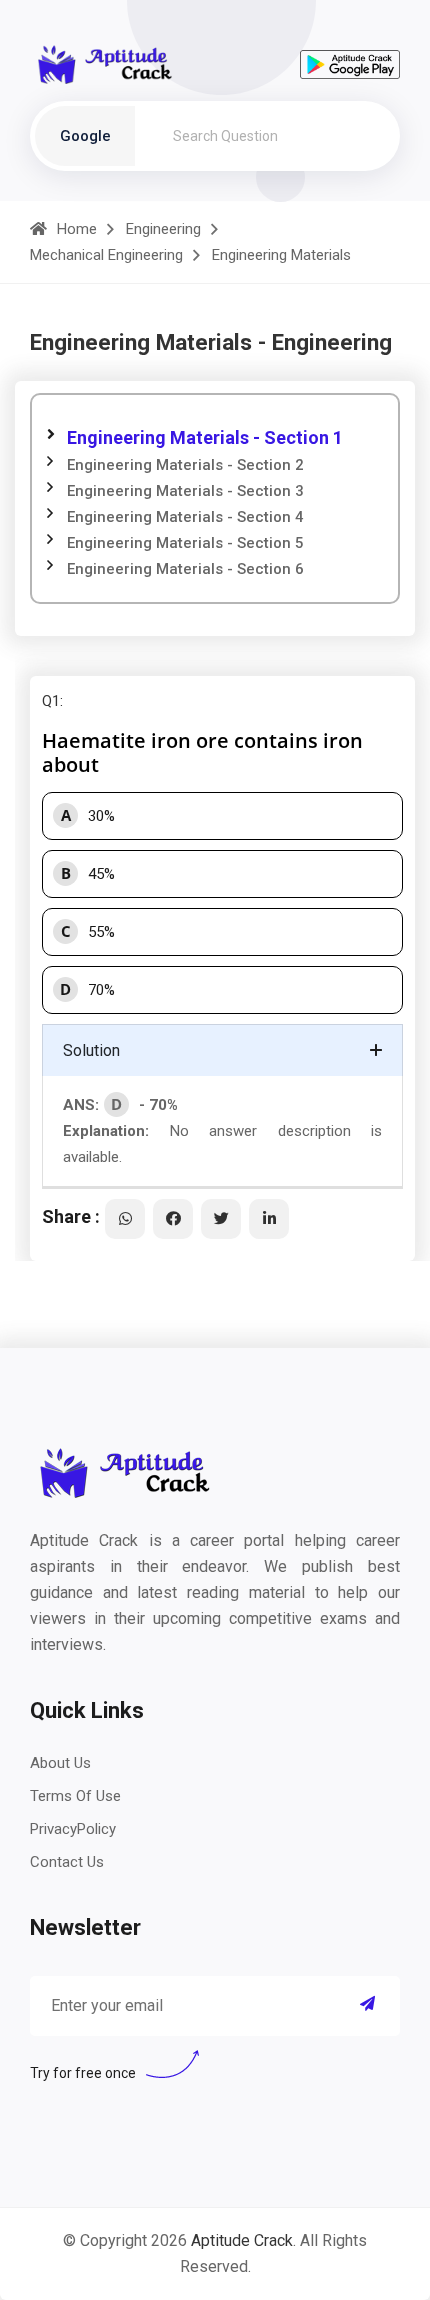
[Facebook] (173, 1219)
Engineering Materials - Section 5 (185, 543)
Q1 (51, 701)
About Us (60, 1763)
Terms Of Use (75, 1796)
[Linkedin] (269, 1219)
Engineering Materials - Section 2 (185, 465)
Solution (91, 1050)
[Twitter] (221, 1219)
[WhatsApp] (125, 1219)
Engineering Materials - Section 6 (185, 569)
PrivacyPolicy (73, 1829)
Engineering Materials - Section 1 (205, 437)
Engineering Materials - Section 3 (185, 491)
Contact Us (67, 1862)
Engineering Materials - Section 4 (185, 517)
